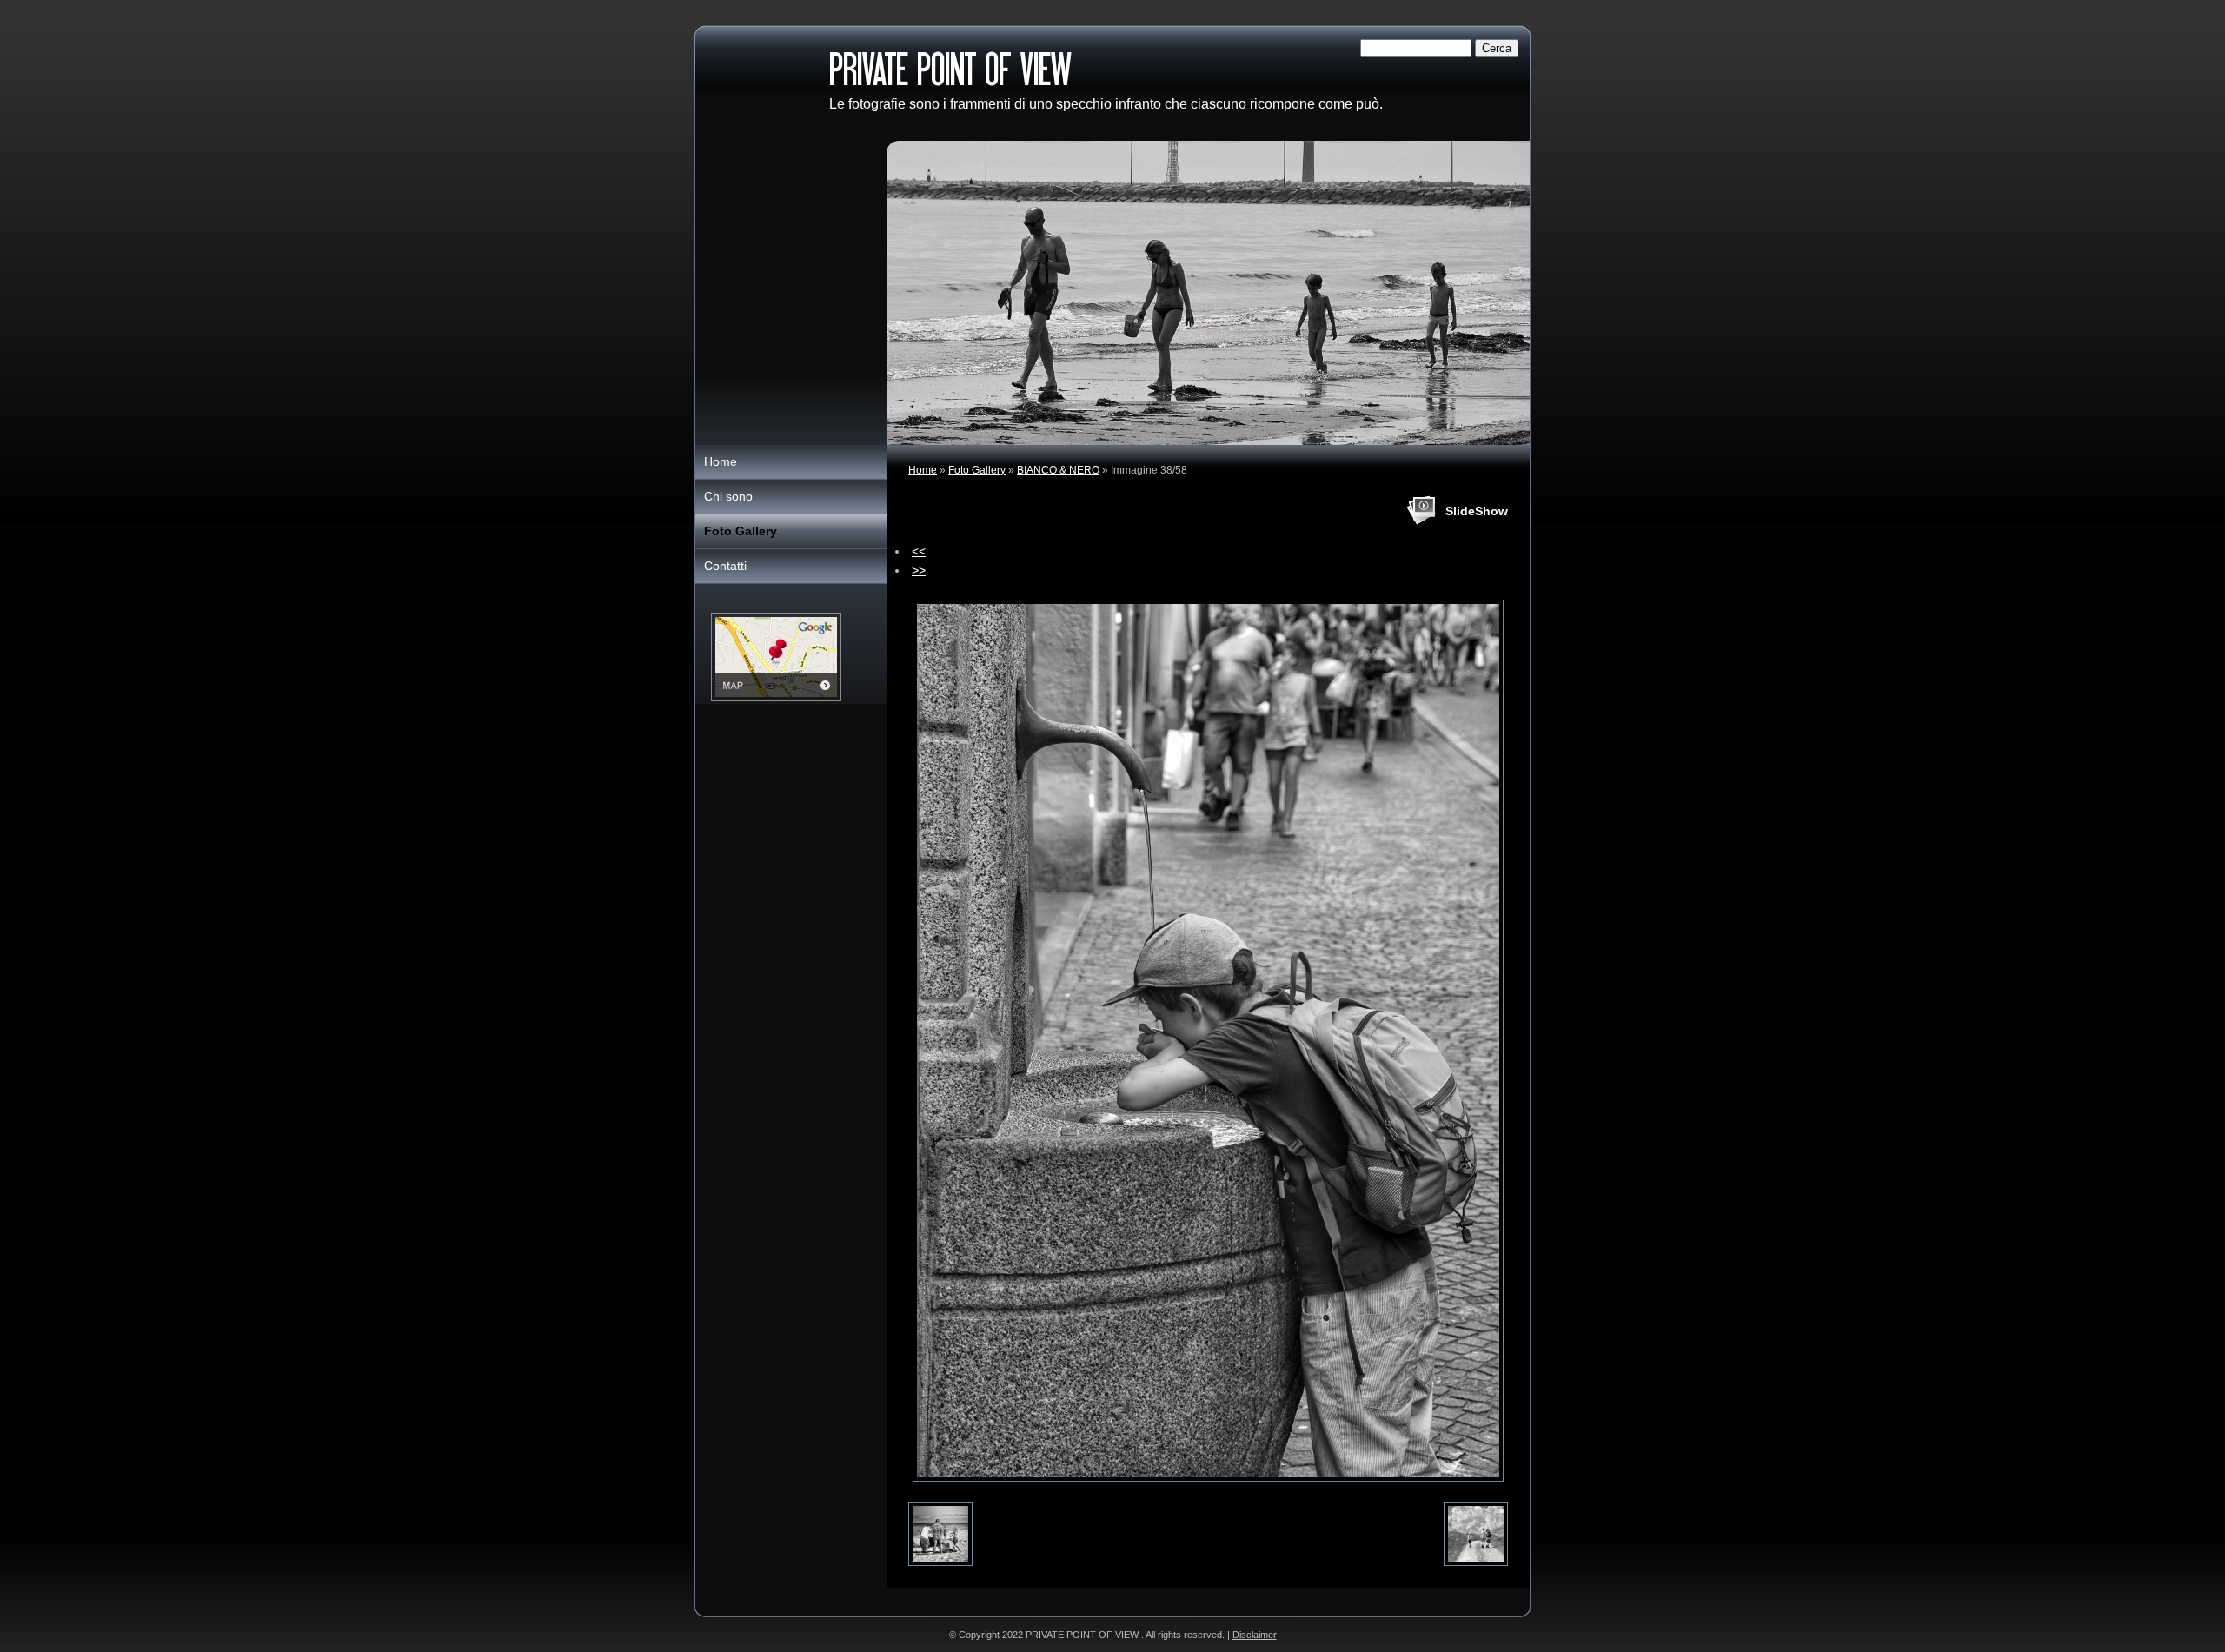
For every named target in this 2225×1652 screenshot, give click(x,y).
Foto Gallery (977, 470)
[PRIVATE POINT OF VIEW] (761, 84)
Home (923, 470)
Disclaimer (1255, 1635)
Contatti (725, 566)
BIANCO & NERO (1058, 470)
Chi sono (728, 496)
